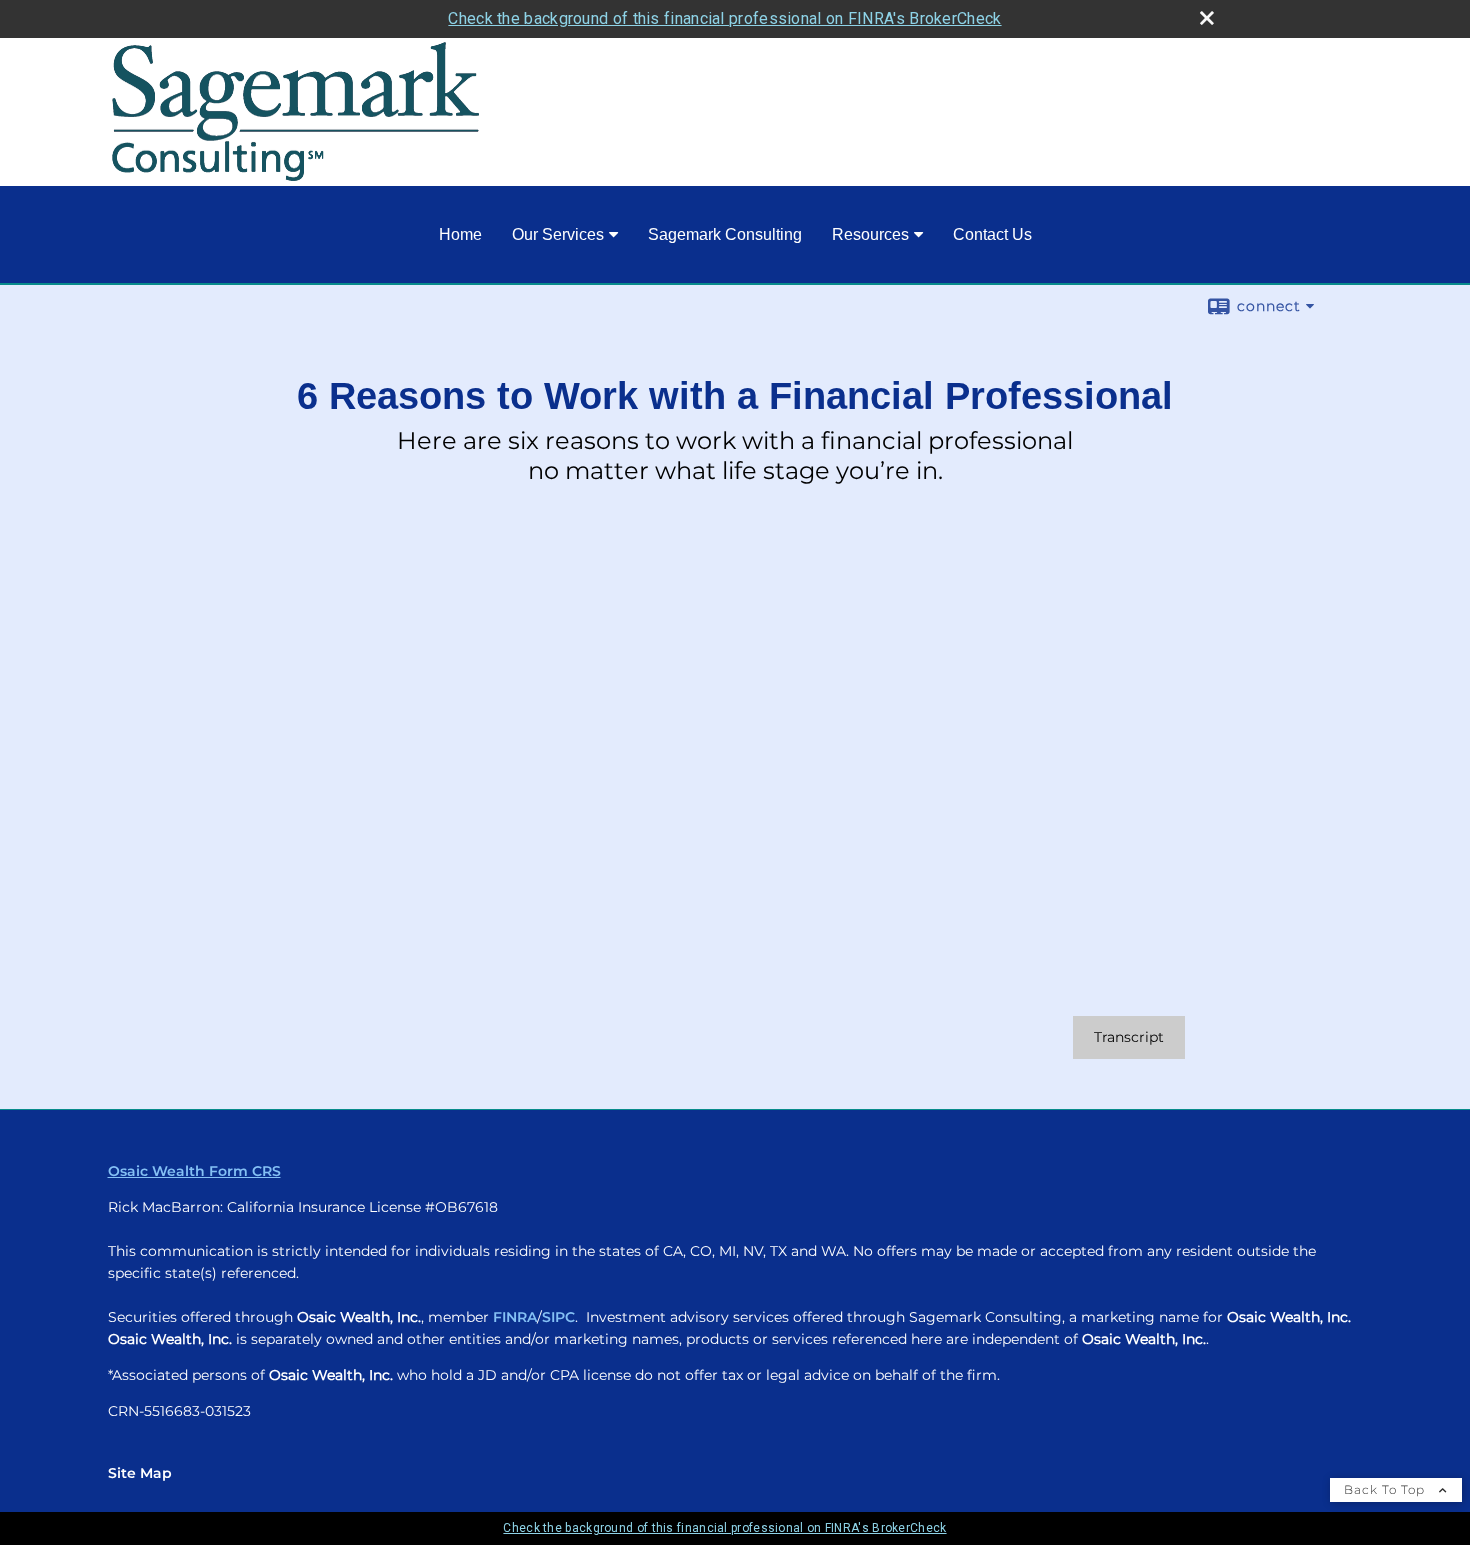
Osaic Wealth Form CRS (194, 1171)
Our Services (558, 234)
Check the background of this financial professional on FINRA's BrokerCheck (724, 18)
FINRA (515, 1317)
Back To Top (1386, 1489)
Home (460, 234)
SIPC (558, 1317)
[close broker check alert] (1207, 18)
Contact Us (992, 234)
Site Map (140, 1473)
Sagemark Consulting (725, 234)
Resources (870, 234)
